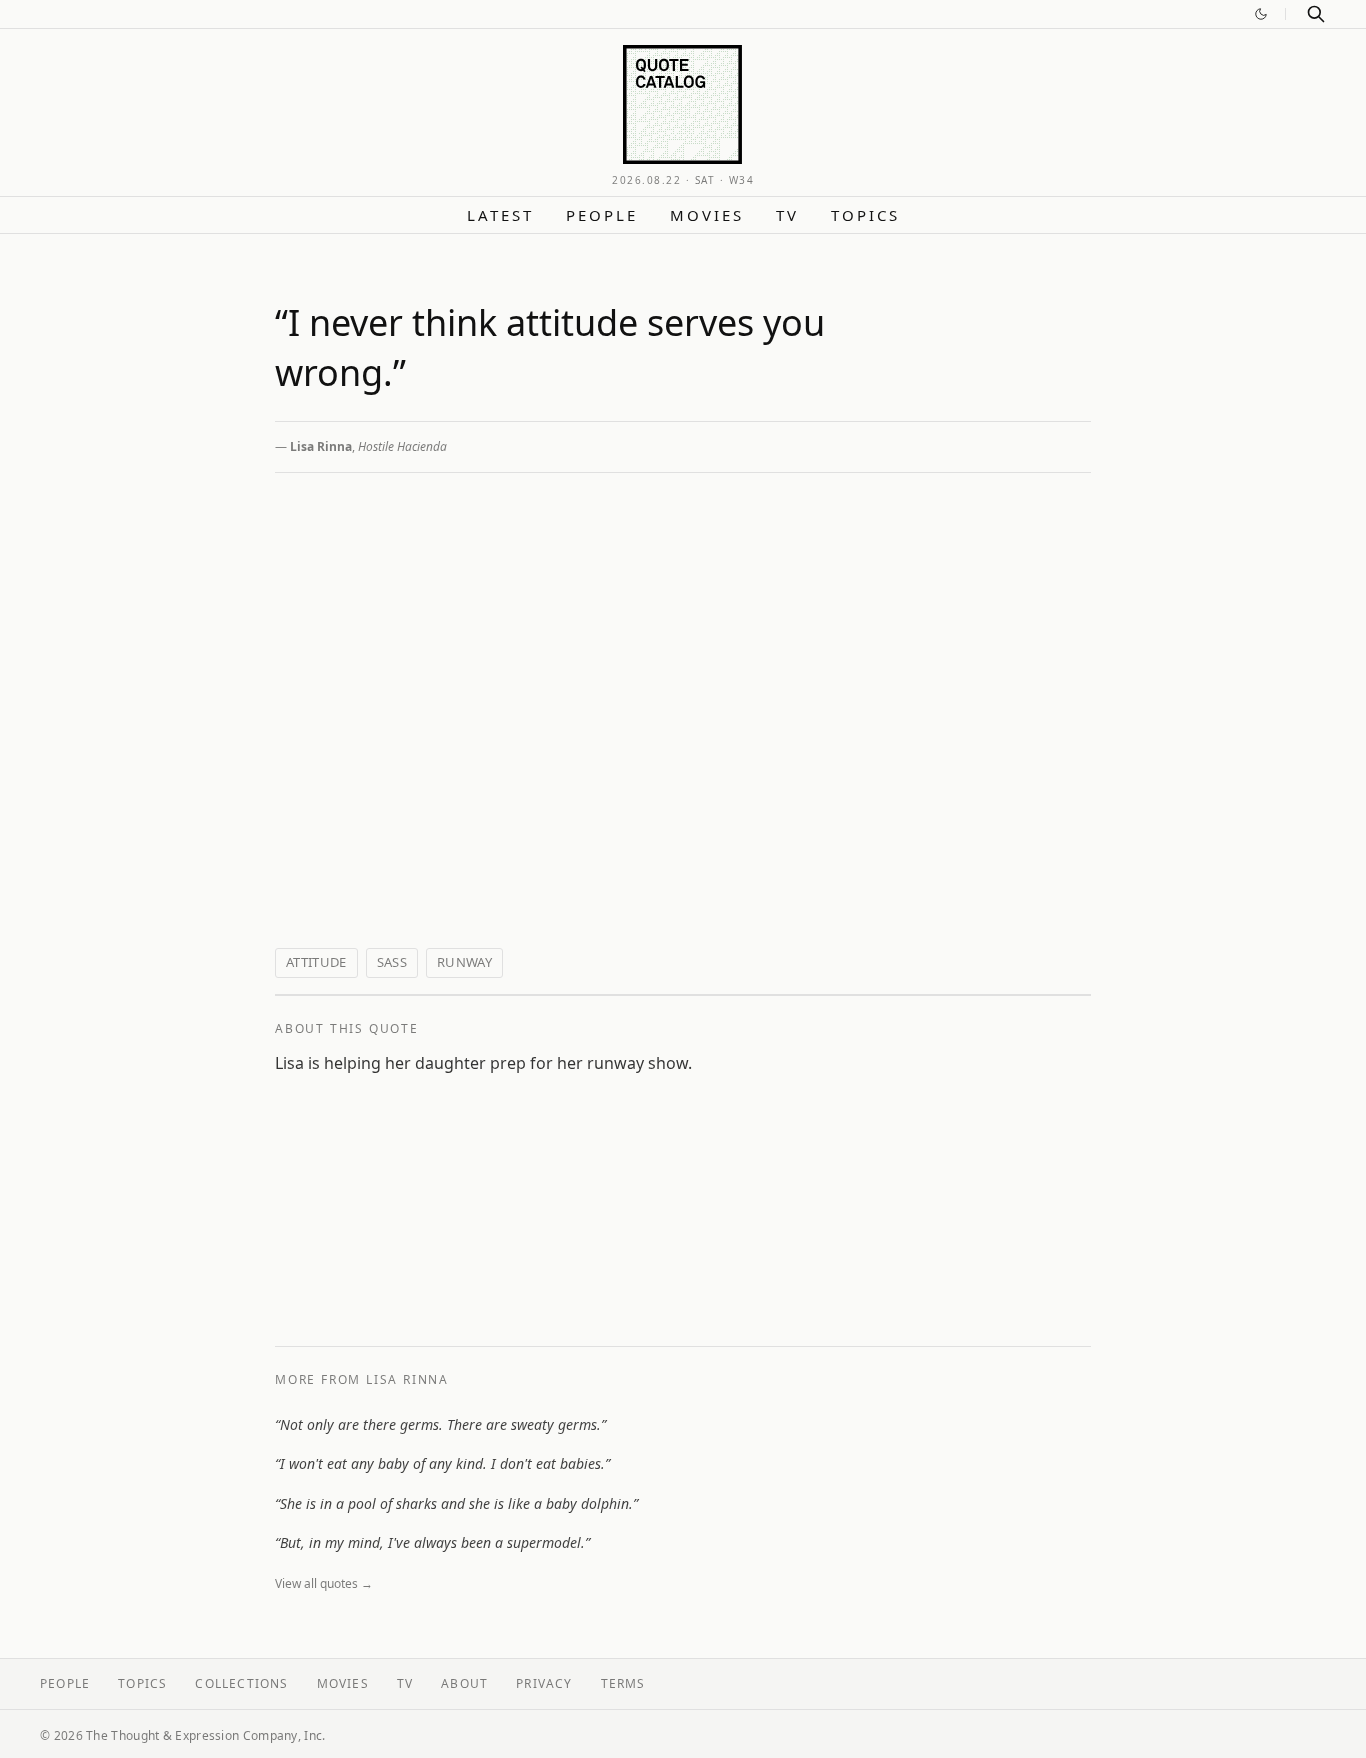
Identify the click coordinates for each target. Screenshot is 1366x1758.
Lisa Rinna (321, 446)
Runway (464, 962)
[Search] (1316, 14)
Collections (241, 1683)
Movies (707, 215)
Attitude (316, 962)
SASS (392, 962)
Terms (623, 1683)
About (464, 1683)
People (602, 215)
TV (787, 215)
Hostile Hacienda (402, 446)
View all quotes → (324, 1583)
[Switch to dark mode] (1261, 14)
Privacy (544, 1683)
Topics (865, 215)
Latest (500, 215)
